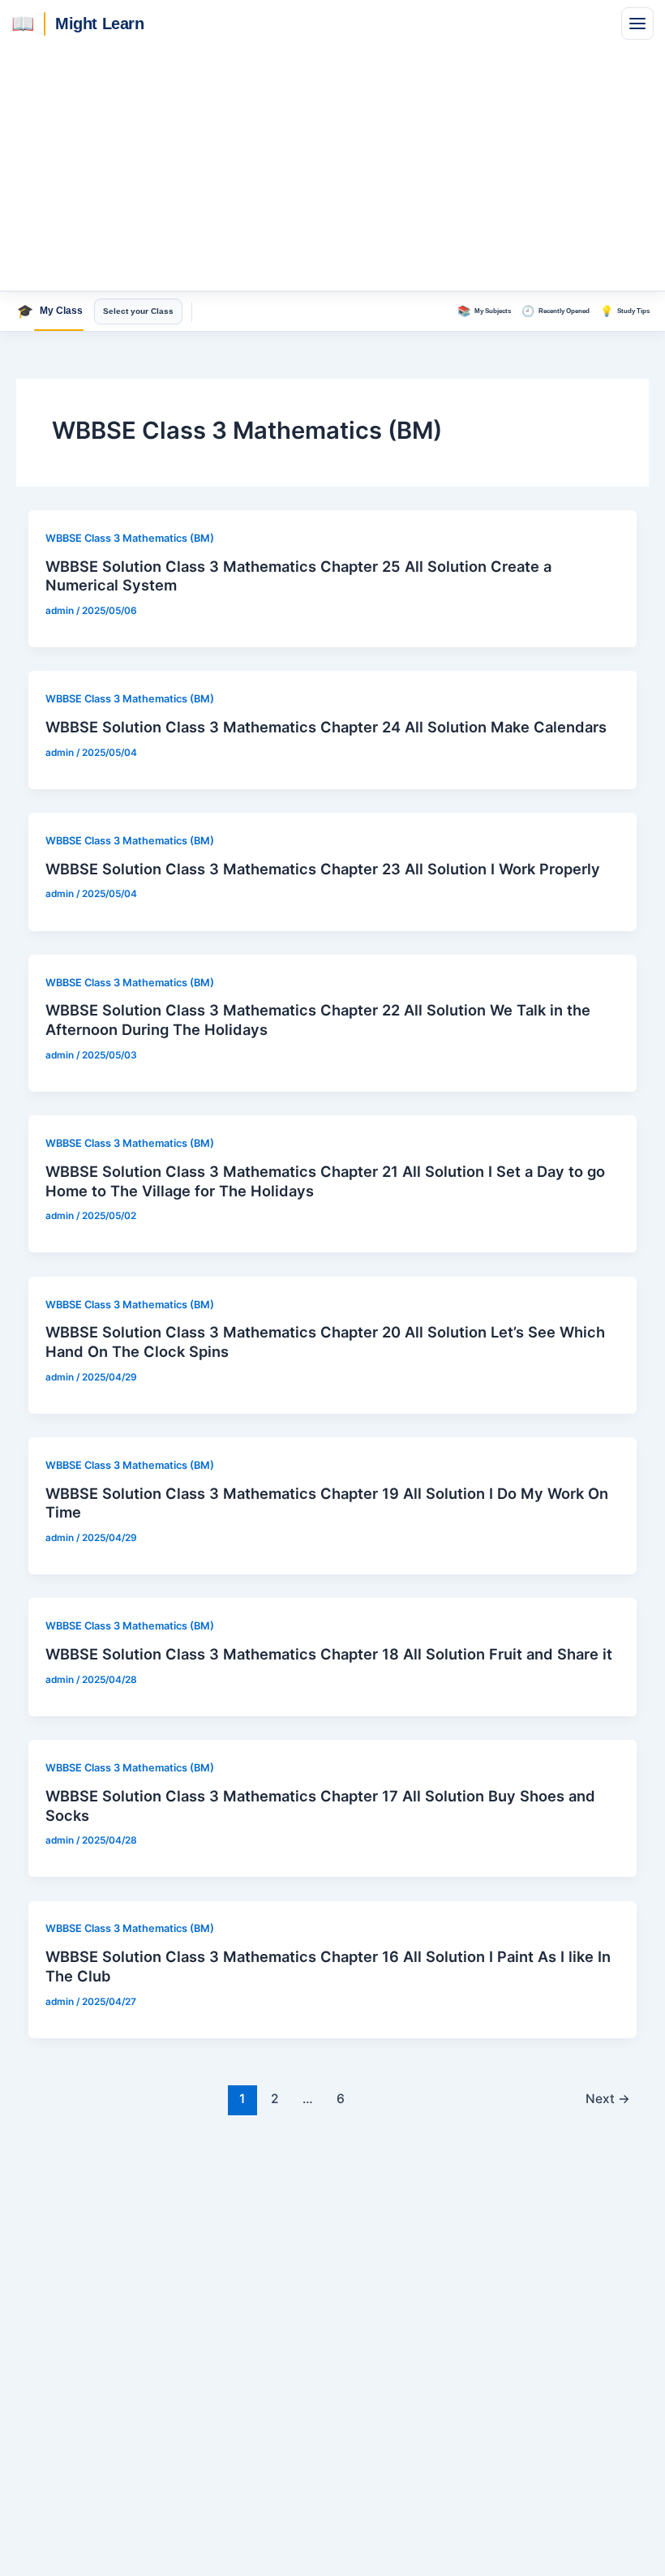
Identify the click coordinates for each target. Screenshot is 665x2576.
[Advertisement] (332, 169)
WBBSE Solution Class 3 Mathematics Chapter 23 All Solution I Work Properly (323, 869)
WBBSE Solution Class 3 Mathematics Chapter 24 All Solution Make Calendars (326, 727)
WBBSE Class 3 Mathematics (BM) (130, 538)
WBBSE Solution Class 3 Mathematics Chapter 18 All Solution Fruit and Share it (329, 1654)
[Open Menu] (637, 24)
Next (608, 2099)
